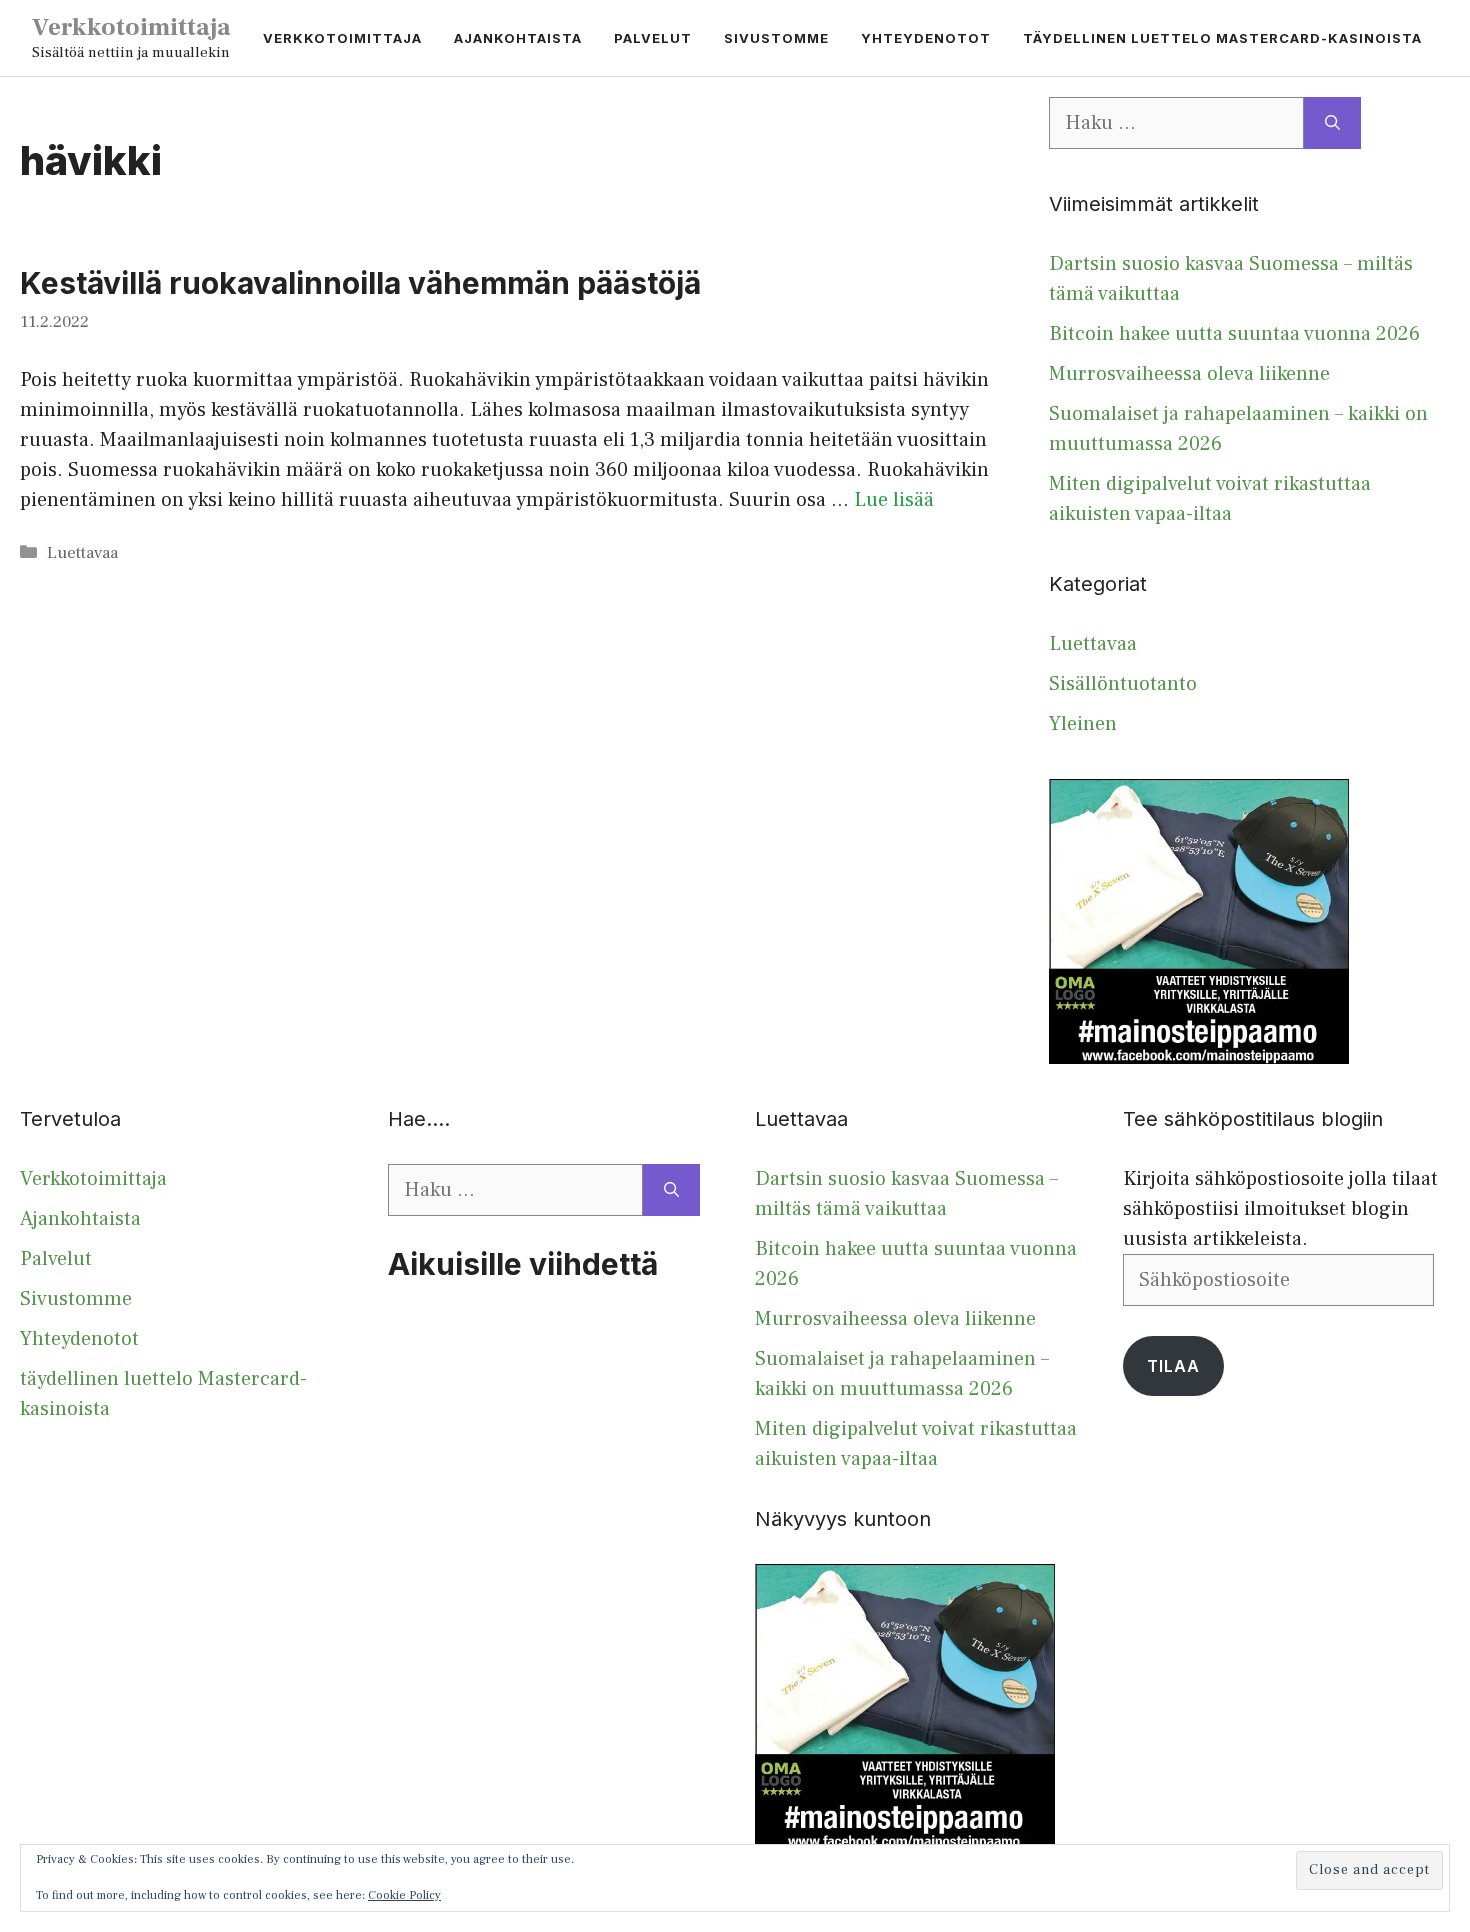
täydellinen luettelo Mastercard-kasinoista (1222, 38)
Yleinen (1083, 724)
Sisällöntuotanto (1123, 684)
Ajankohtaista (518, 38)
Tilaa (1173, 1366)
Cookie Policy (404, 1895)
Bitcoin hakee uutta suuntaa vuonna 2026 (1234, 334)
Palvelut (653, 38)
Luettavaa (82, 553)
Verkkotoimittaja (131, 27)
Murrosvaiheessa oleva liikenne (1189, 374)
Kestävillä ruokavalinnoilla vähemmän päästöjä (360, 283)
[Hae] (1332, 123)
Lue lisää (894, 500)
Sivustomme (776, 38)
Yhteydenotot (926, 38)
